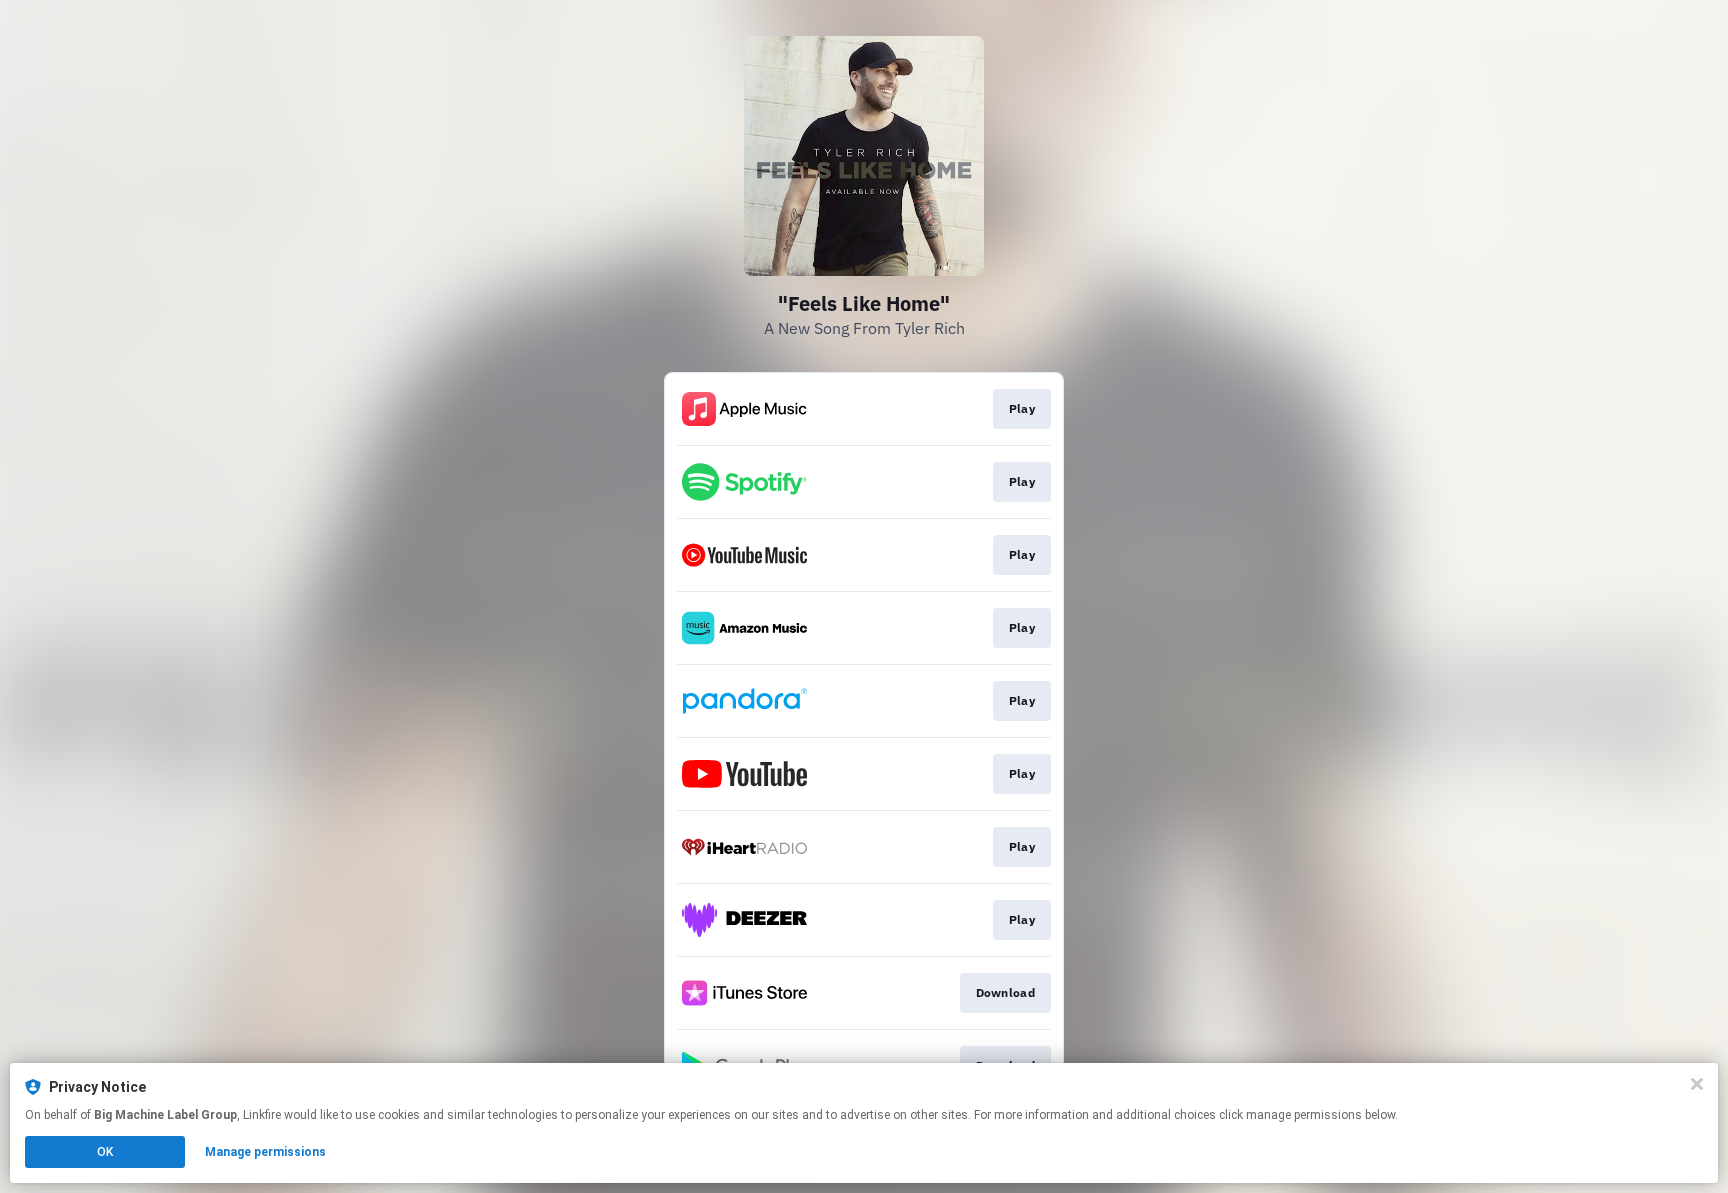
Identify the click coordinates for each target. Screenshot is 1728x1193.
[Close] (1697, 1084)
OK (105, 1152)
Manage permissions (265, 1152)
